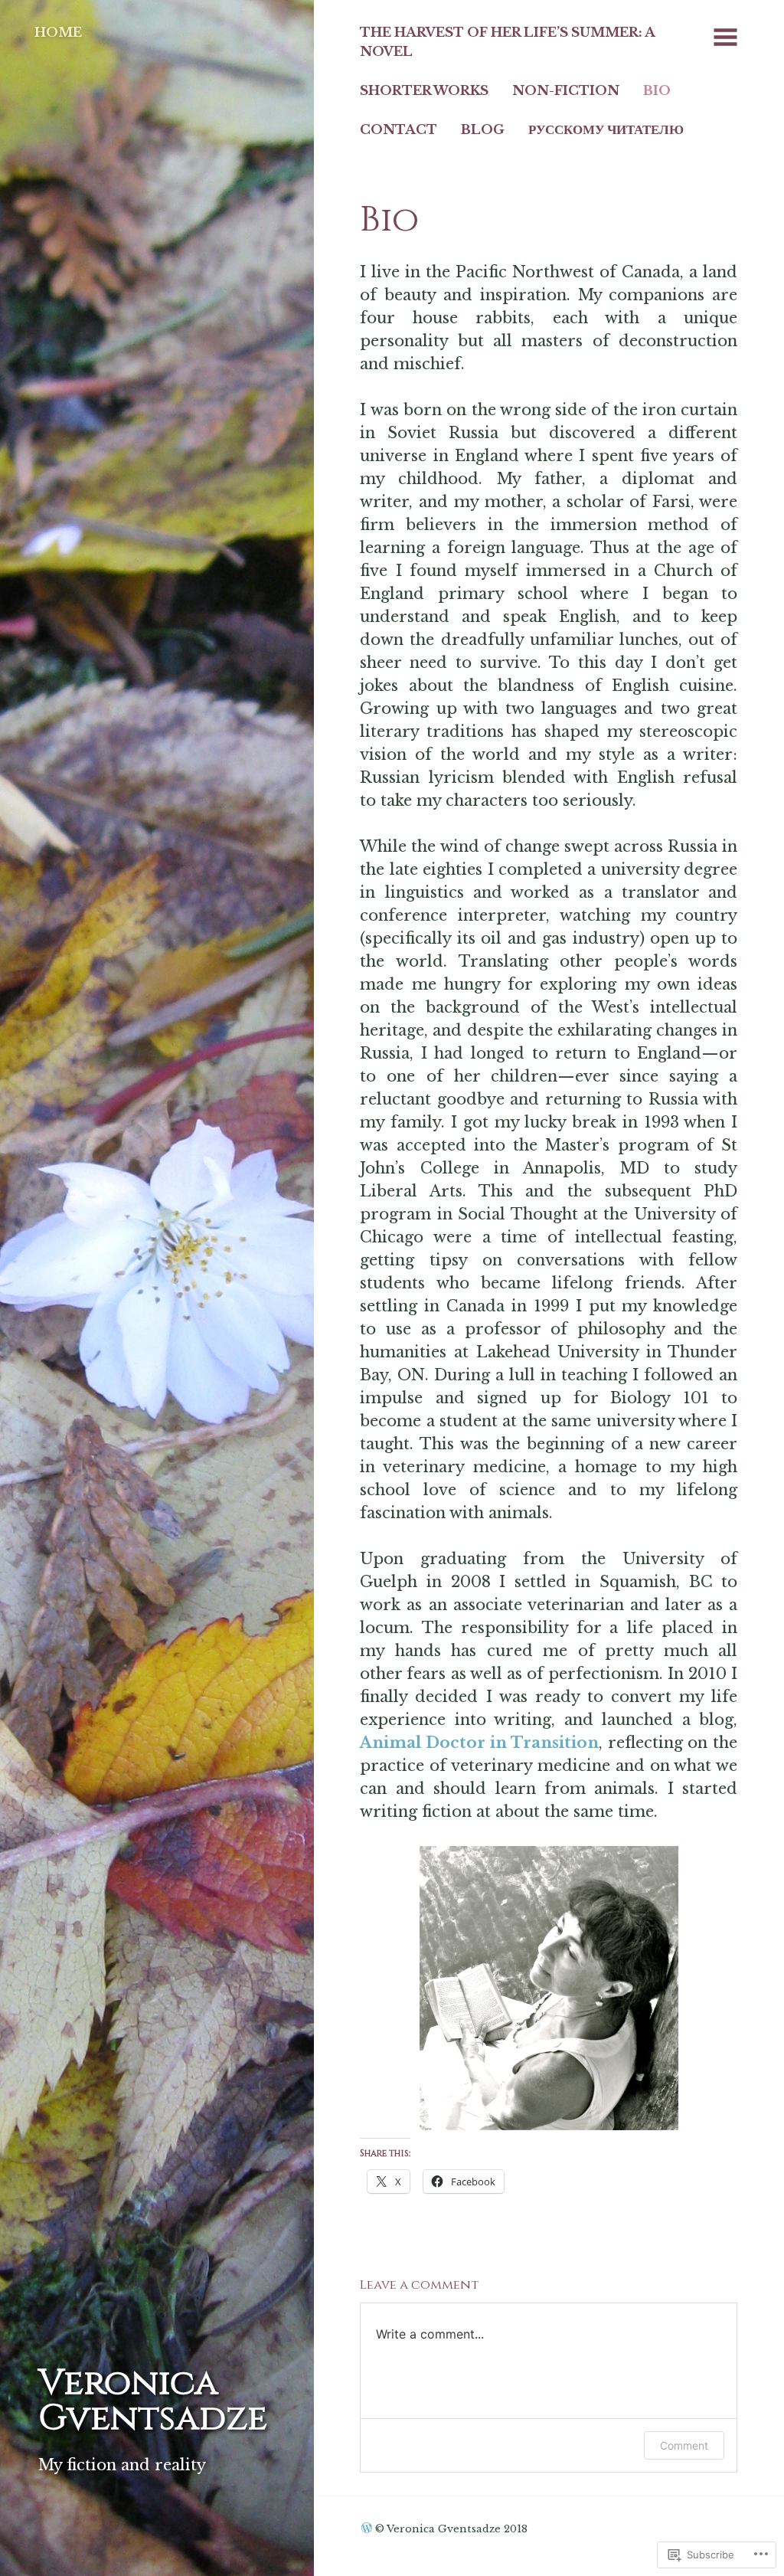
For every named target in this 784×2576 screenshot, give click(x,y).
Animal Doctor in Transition (479, 1743)
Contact (399, 129)
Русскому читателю (606, 129)
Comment (684, 2445)
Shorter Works (424, 90)
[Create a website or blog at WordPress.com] (367, 2529)
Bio (657, 90)
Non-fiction (566, 90)
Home (58, 32)
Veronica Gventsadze (153, 2401)
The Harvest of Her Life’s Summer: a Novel (508, 42)
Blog (483, 129)
